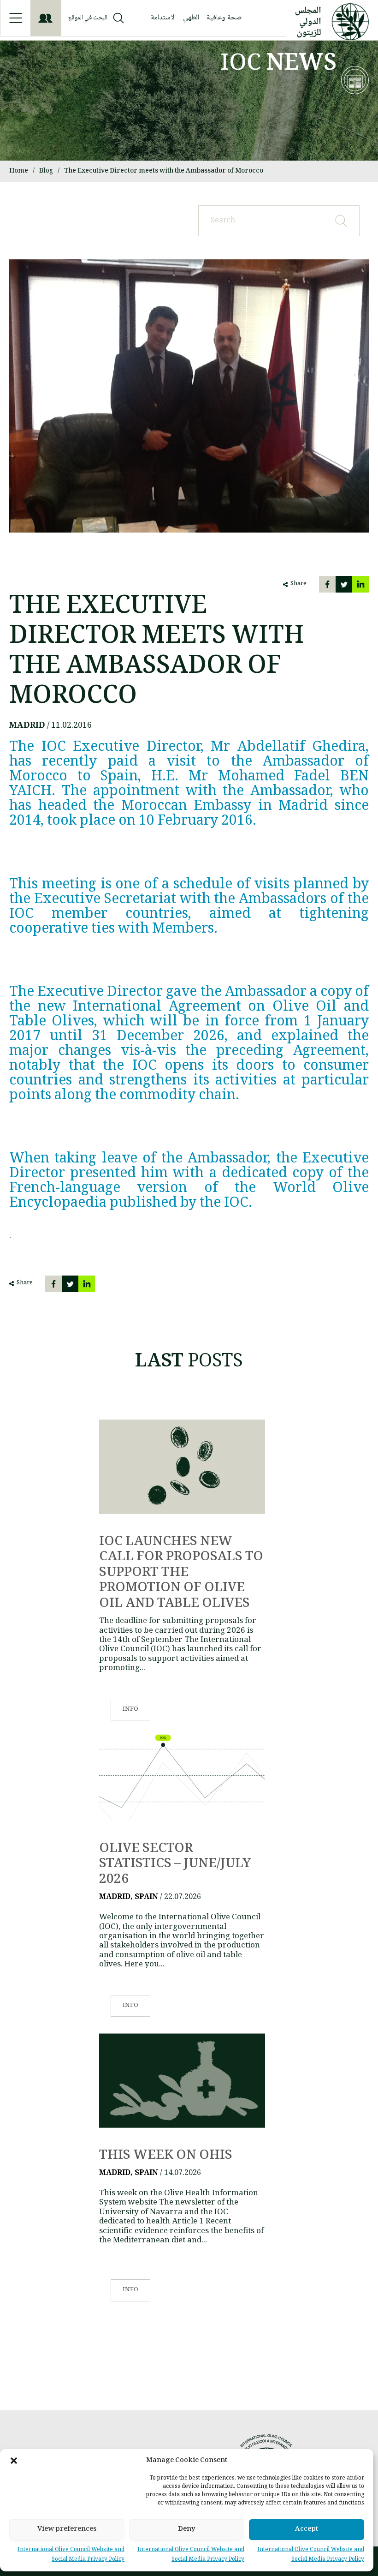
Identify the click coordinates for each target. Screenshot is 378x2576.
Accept (307, 2529)
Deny (187, 2529)
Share (298, 584)
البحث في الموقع (88, 18)
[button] (14, 2461)
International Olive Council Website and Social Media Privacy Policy (311, 2555)
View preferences (67, 2529)
